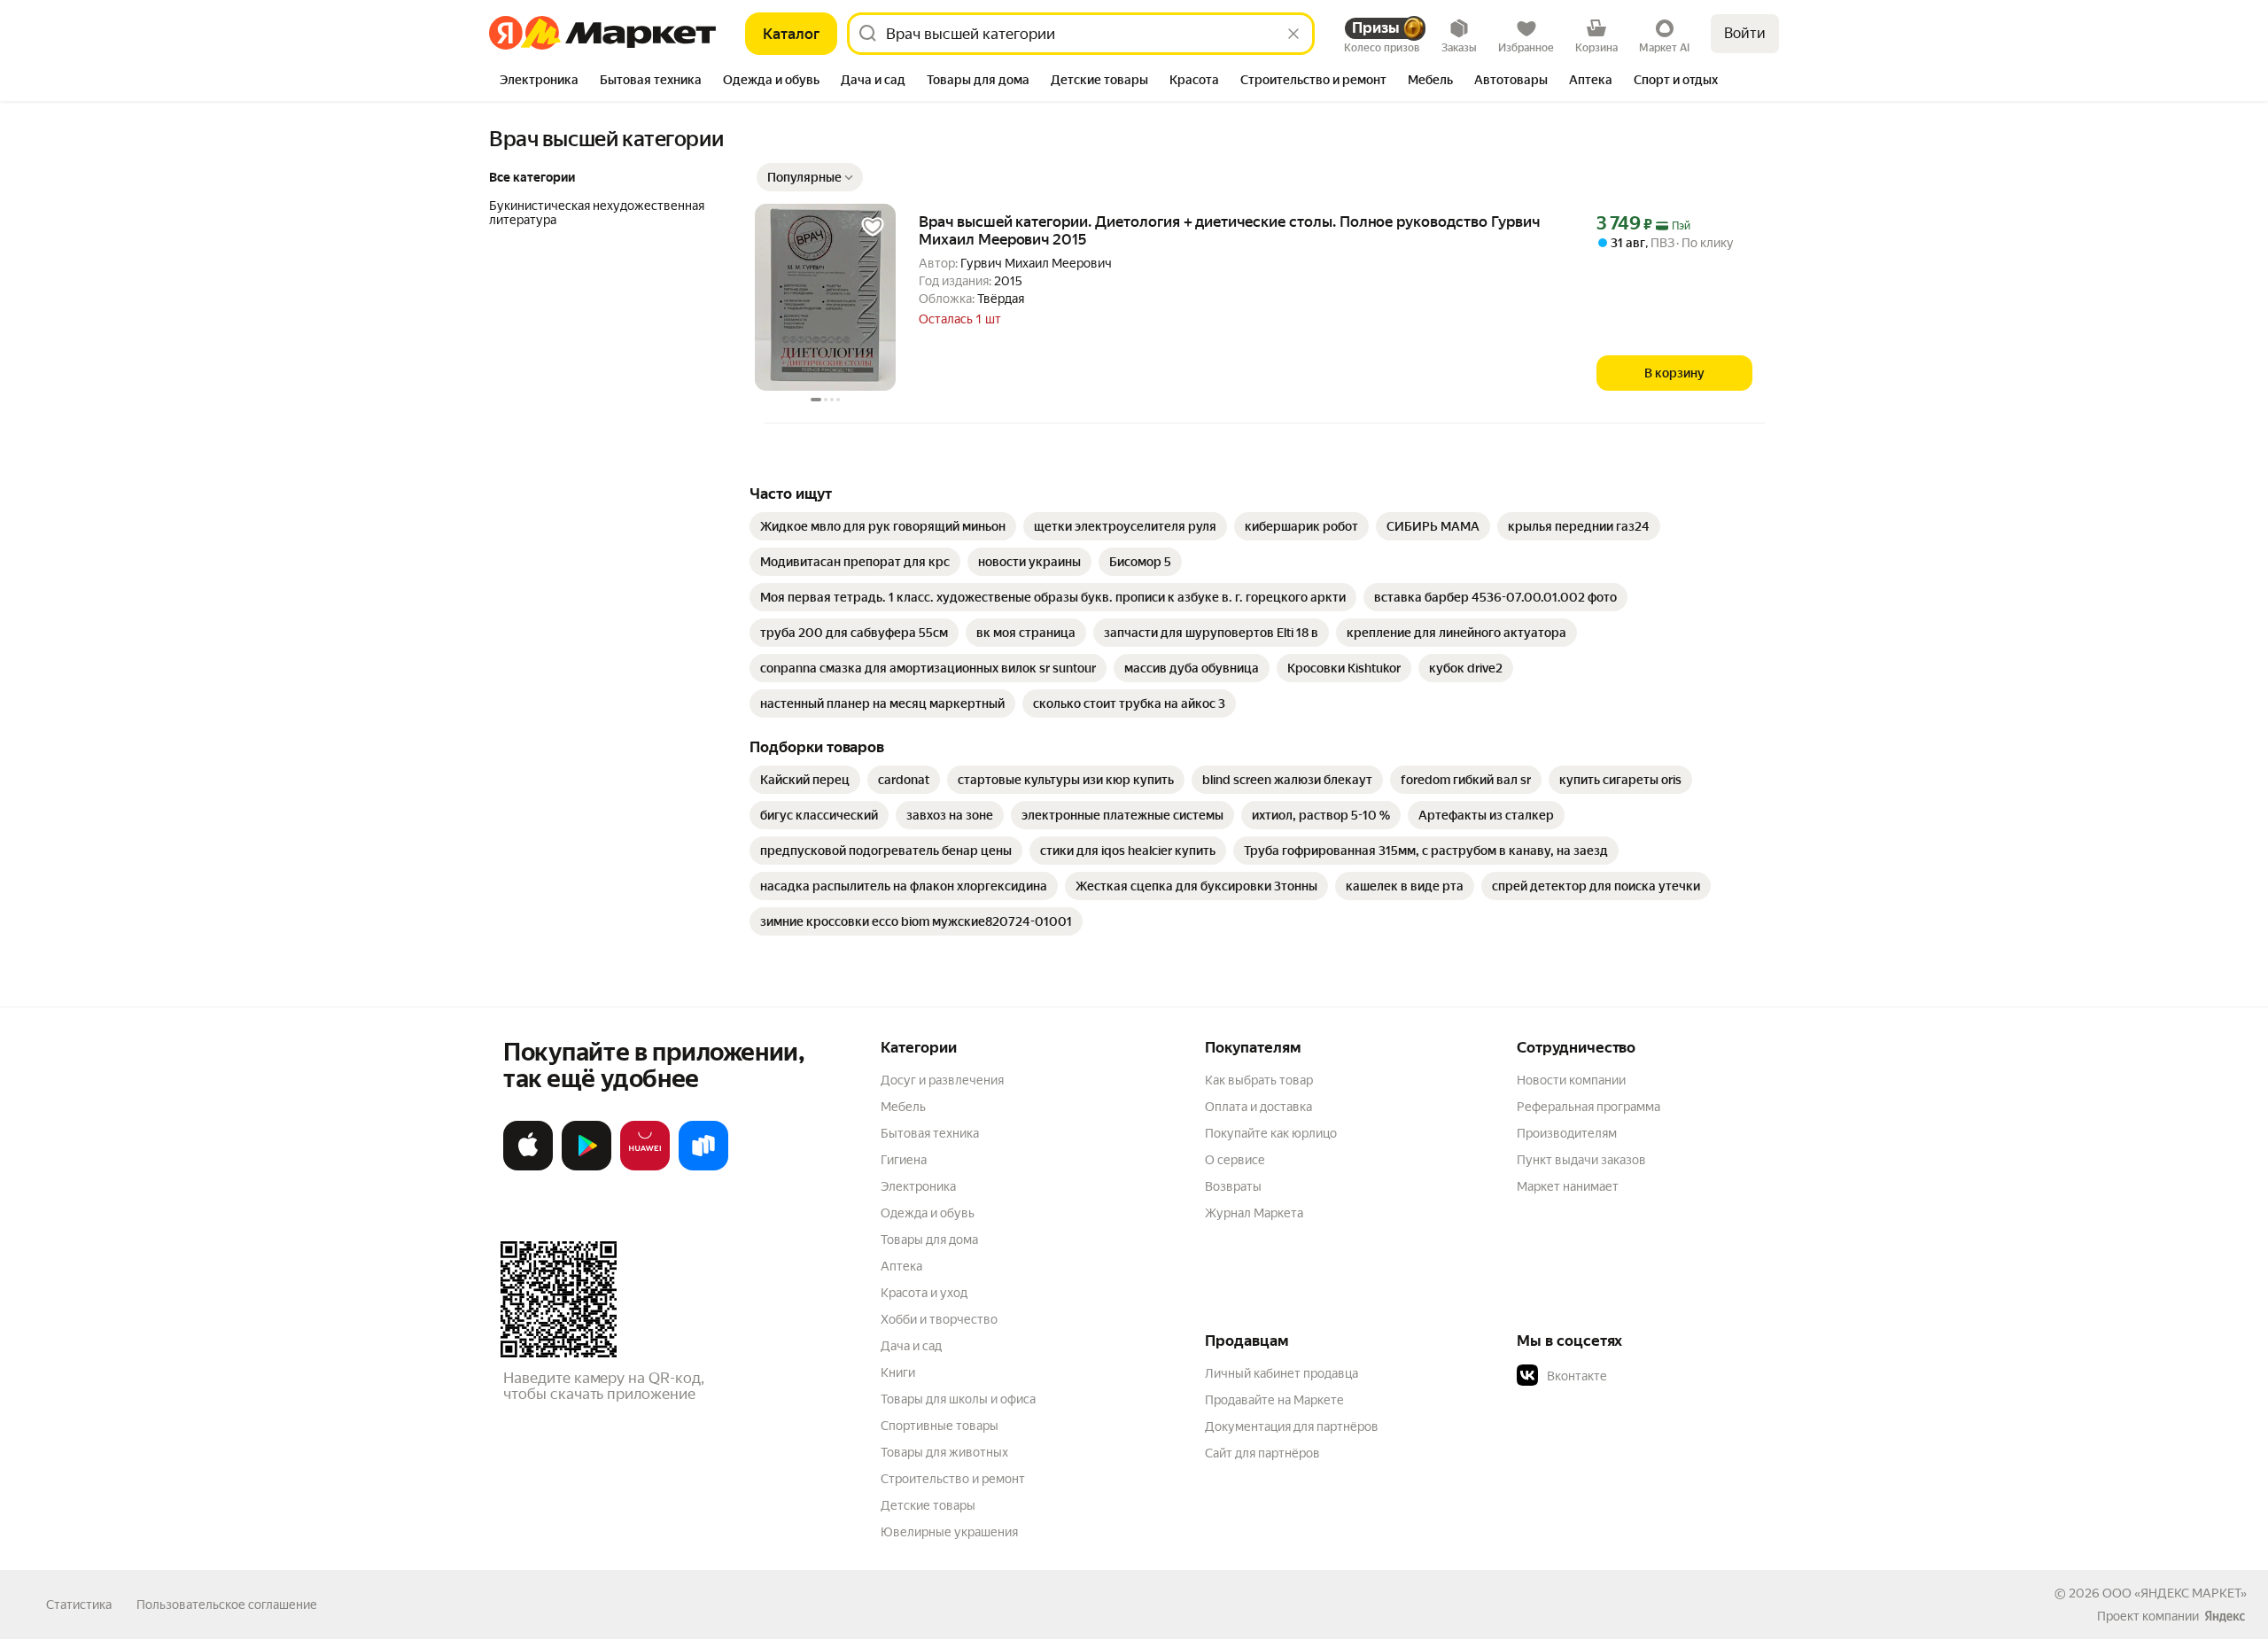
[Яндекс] (2225, 1616)
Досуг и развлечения (942, 1080)
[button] (810, 177)
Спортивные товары (940, 1426)
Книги (898, 1372)
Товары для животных (944, 1452)
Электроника (918, 1186)
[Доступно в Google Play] (586, 1167)
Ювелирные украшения (949, 1532)
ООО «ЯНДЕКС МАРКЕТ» (2175, 1593)
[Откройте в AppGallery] (645, 1167)
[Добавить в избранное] (873, 227)
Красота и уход (924, 1293)
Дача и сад (911, 1346)
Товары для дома (929, 1240)
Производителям (1567, 1133)
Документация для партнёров (1292, 1426)
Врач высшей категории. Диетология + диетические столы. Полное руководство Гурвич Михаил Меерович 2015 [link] (1229, 230)
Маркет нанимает (1568, 1186)
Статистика (79, 1605)
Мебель (903, 1107)
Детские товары (928, 1505)
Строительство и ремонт (953, 1479)
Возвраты (1233, 1186)
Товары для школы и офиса (958, 1399)
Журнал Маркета (1254, 1213)
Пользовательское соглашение (227, 1605)
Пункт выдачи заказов (1581, 1160)
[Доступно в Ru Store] (703, 1167)
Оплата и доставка (1258, 1107)
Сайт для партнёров (1262, 1453)
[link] (883, 526)
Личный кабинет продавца (1282, 1373)
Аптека (901, 1266)
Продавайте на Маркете (1274, 1400)
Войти (1745, 33)
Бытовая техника (930, 1133)
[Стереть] (1293, 34)
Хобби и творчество (939, 1319)
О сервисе (1235, 1160)
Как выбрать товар (1259, 1080)
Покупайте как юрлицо (1271, 1133)
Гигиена (904, 1160)
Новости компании (1571, 1080)
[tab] (539, 82)
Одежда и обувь (928, 1213)
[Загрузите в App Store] (528, 1167)
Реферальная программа (1588, 1107)
